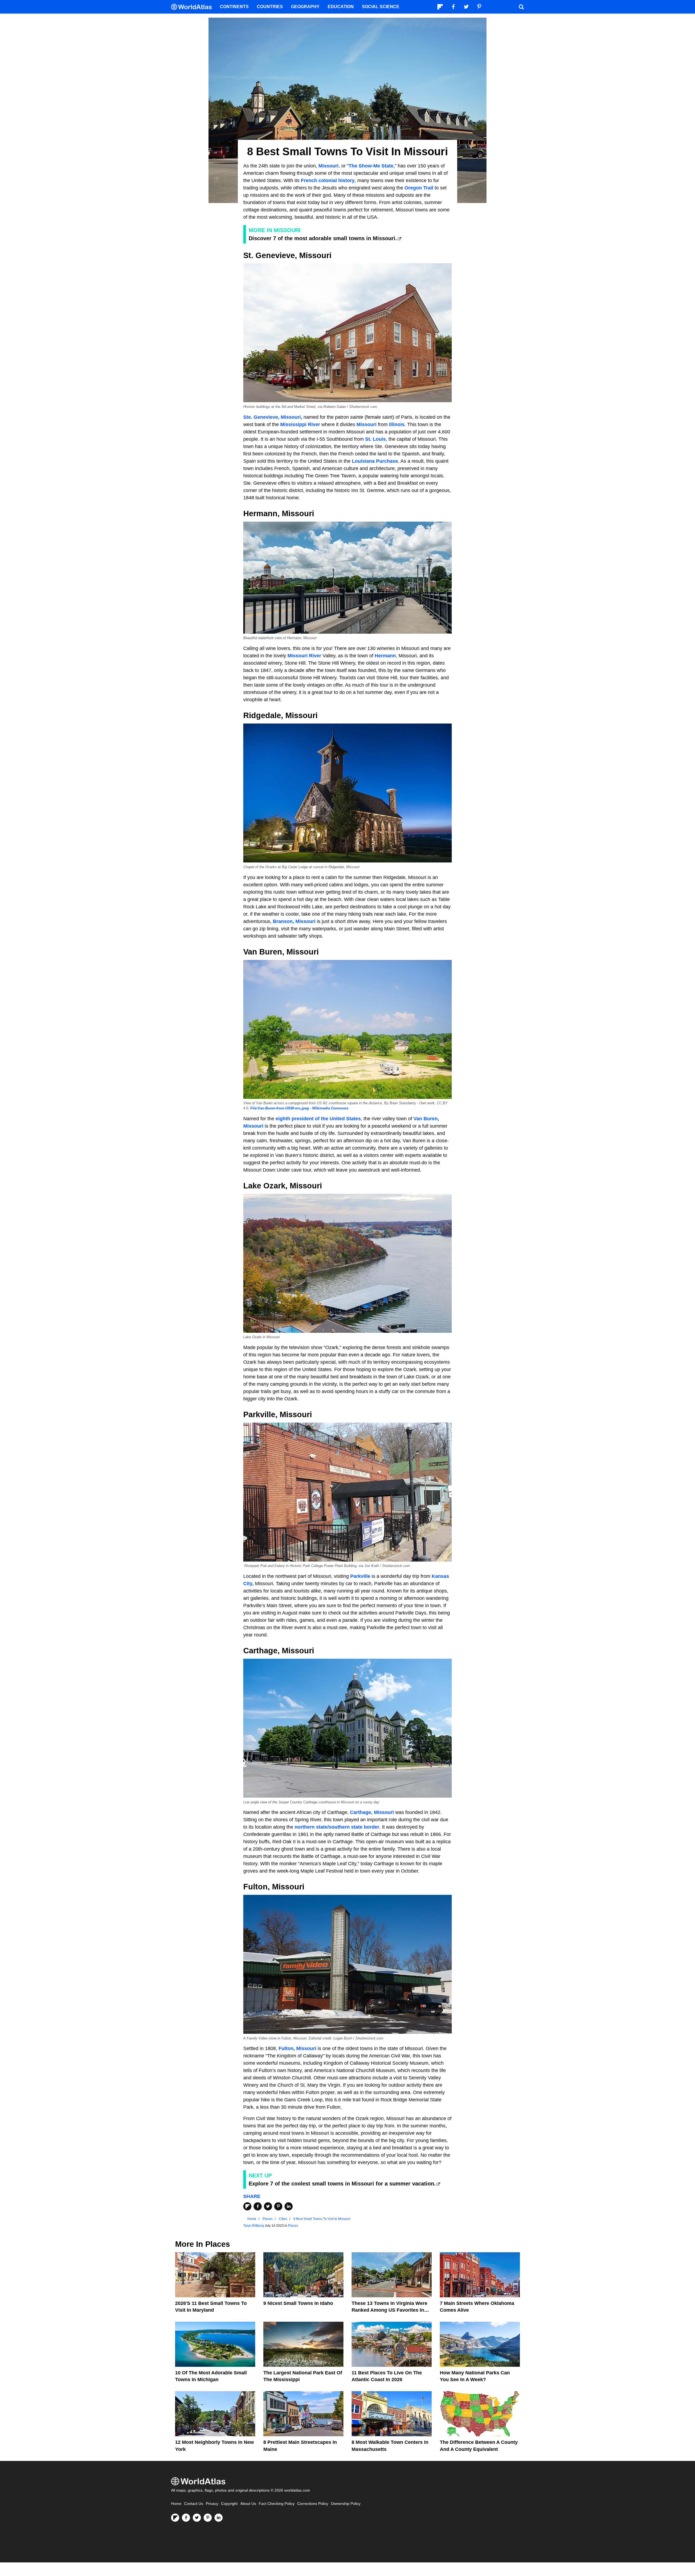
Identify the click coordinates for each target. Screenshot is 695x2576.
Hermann (385, 656)
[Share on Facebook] (258, 2206)
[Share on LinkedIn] (289, 2206)
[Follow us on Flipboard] (175, 2518)
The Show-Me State (371, 166)
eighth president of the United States (318, 1119)
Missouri (328, 166)
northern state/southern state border (337, 1827)
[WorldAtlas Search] (521, 7)
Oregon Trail (419, 188)
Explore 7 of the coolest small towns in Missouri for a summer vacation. (342, 2184)
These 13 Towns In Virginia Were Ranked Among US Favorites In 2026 (389, 2310)
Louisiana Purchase (374, 461)
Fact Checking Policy (277, 2504)
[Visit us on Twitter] (197, 2518)
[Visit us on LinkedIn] (219, 2518)
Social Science (381, 7)
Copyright (229, 2504)
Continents (234, 7)
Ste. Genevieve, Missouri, (273, 417)
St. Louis (375, 439)
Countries (270, 7)
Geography (305, 7)
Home (176, 2504)
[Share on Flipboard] (247, 2206)
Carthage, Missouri (372, 1812)
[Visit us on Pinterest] (208, 2518)
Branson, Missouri (294, 921)
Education (341, 7)
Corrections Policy (313, 2504)
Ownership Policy (346, 2504)
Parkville (360, 1576)
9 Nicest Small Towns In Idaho (298, 2303)
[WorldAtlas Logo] (193, 7)
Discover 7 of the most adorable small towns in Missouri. (323, 238)
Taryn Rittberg (254, 2226)
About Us (248, 2504)
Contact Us (194, 2504)
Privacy (212, 2504)
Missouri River (304, 656)
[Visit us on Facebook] (186, 2518)
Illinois (397, 424)
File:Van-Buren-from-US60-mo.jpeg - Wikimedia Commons (299, 1108)
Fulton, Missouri (297, 2048)
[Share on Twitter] (268, 2206)
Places (293, 2226)
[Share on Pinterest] (278, 2206)
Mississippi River (300, 424)
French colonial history (328, 180)
